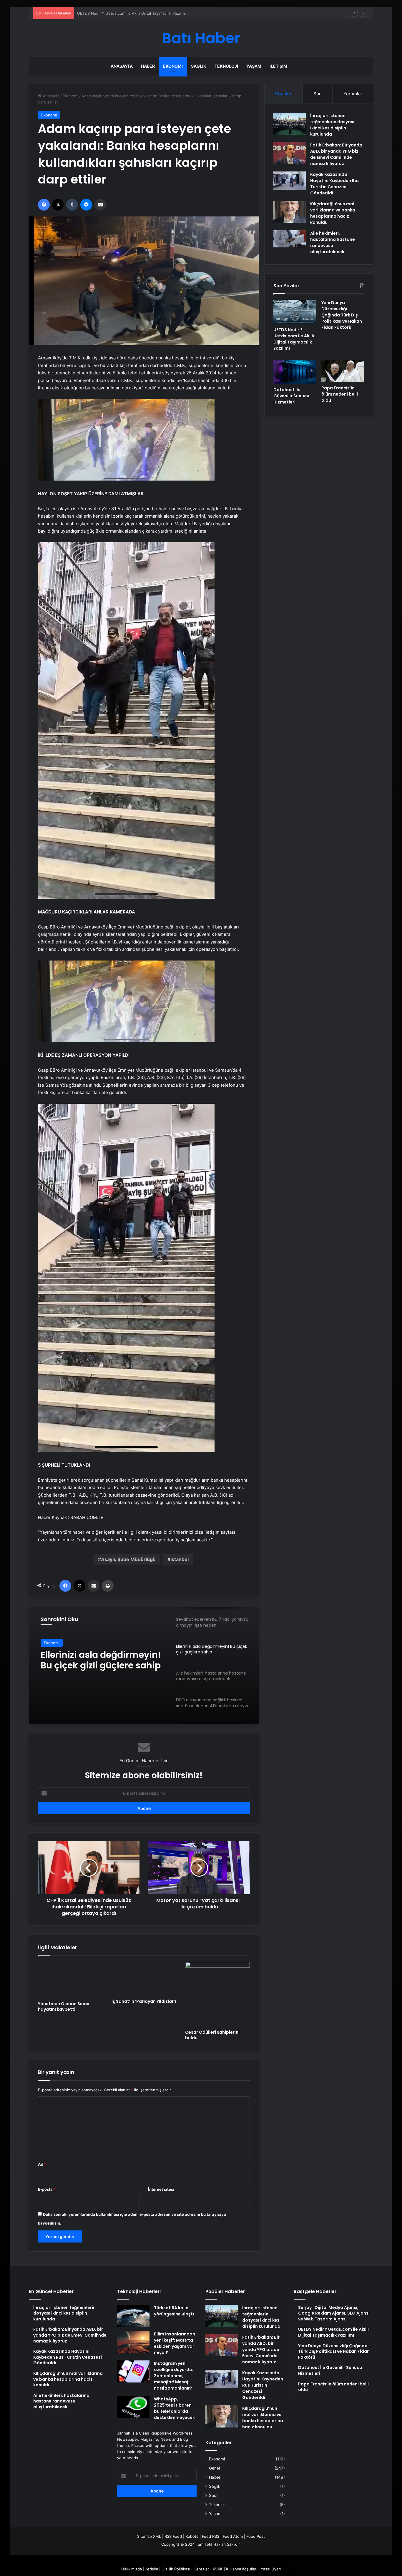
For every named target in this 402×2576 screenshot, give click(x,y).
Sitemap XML (149, 2536)
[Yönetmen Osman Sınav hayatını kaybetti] (70, 1980)
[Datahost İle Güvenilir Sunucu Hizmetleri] (295, 372)
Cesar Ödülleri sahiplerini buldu (212, 2035)
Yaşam (254, 66)
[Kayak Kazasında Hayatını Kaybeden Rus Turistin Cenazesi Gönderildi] (290, 181)
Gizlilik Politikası (176, 2569)
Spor (213, 2495)
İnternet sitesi (161, 2189)
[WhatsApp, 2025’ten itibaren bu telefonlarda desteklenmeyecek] (133, 2407)
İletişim (278, 66)
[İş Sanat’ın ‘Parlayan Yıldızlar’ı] (144, 1979)
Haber (148, 66)
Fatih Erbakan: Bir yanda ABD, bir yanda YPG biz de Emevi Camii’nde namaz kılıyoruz (336, 154)
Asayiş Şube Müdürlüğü (128, 1559)
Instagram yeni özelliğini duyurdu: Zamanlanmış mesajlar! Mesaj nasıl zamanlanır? (173, 2376)
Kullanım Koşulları (242, 2569)
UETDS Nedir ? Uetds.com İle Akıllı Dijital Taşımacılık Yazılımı (294, 339)
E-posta (47, 2189)
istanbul (180, 1559)
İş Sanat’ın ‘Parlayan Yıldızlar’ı (144, 2001)
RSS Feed (173, 2536)
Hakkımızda (132, 2569)
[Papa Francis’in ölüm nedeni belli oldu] (343, 371)
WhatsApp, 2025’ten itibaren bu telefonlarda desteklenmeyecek (174, 2408)
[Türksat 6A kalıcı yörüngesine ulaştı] (133, 2316)
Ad (42, 2164)
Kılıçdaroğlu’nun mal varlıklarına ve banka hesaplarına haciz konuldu (333, 213)
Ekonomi (173, 66)
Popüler (283, 94)
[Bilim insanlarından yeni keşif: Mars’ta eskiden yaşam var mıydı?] (133, 2342)
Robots (192, 2536)
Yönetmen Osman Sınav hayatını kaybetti (64, 2006)
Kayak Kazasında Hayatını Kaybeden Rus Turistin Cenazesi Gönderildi (335, 184)
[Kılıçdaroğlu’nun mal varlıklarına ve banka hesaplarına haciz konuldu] (290, 212)
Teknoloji (226, 66)
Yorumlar (353, 94)
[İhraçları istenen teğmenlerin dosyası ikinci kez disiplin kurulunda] (290, 124)
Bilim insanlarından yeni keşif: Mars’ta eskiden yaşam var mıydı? (175, 2343)
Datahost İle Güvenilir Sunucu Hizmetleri (291, 396)
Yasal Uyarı (271, 2569)
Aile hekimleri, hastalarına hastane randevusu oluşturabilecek (99, 1660)
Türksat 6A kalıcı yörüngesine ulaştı (174, 2311)
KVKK (218, 2569)
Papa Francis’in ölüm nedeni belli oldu (340, 394)
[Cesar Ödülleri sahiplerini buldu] (217, 1994)
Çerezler (201, 2569)
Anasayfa (122, 66)
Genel (214, 2468)
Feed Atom (233, 2536)
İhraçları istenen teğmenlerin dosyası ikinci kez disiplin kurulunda (332, 125)
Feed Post (256, 2536)
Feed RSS (211, 2536)
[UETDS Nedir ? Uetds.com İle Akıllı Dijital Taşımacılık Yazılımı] (295, 312)
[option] (144, 1665)
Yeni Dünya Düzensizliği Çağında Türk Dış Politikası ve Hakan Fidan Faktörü (146, 13)
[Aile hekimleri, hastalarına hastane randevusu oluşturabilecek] (290, 239)
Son (318, 94)
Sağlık (199, 66)
